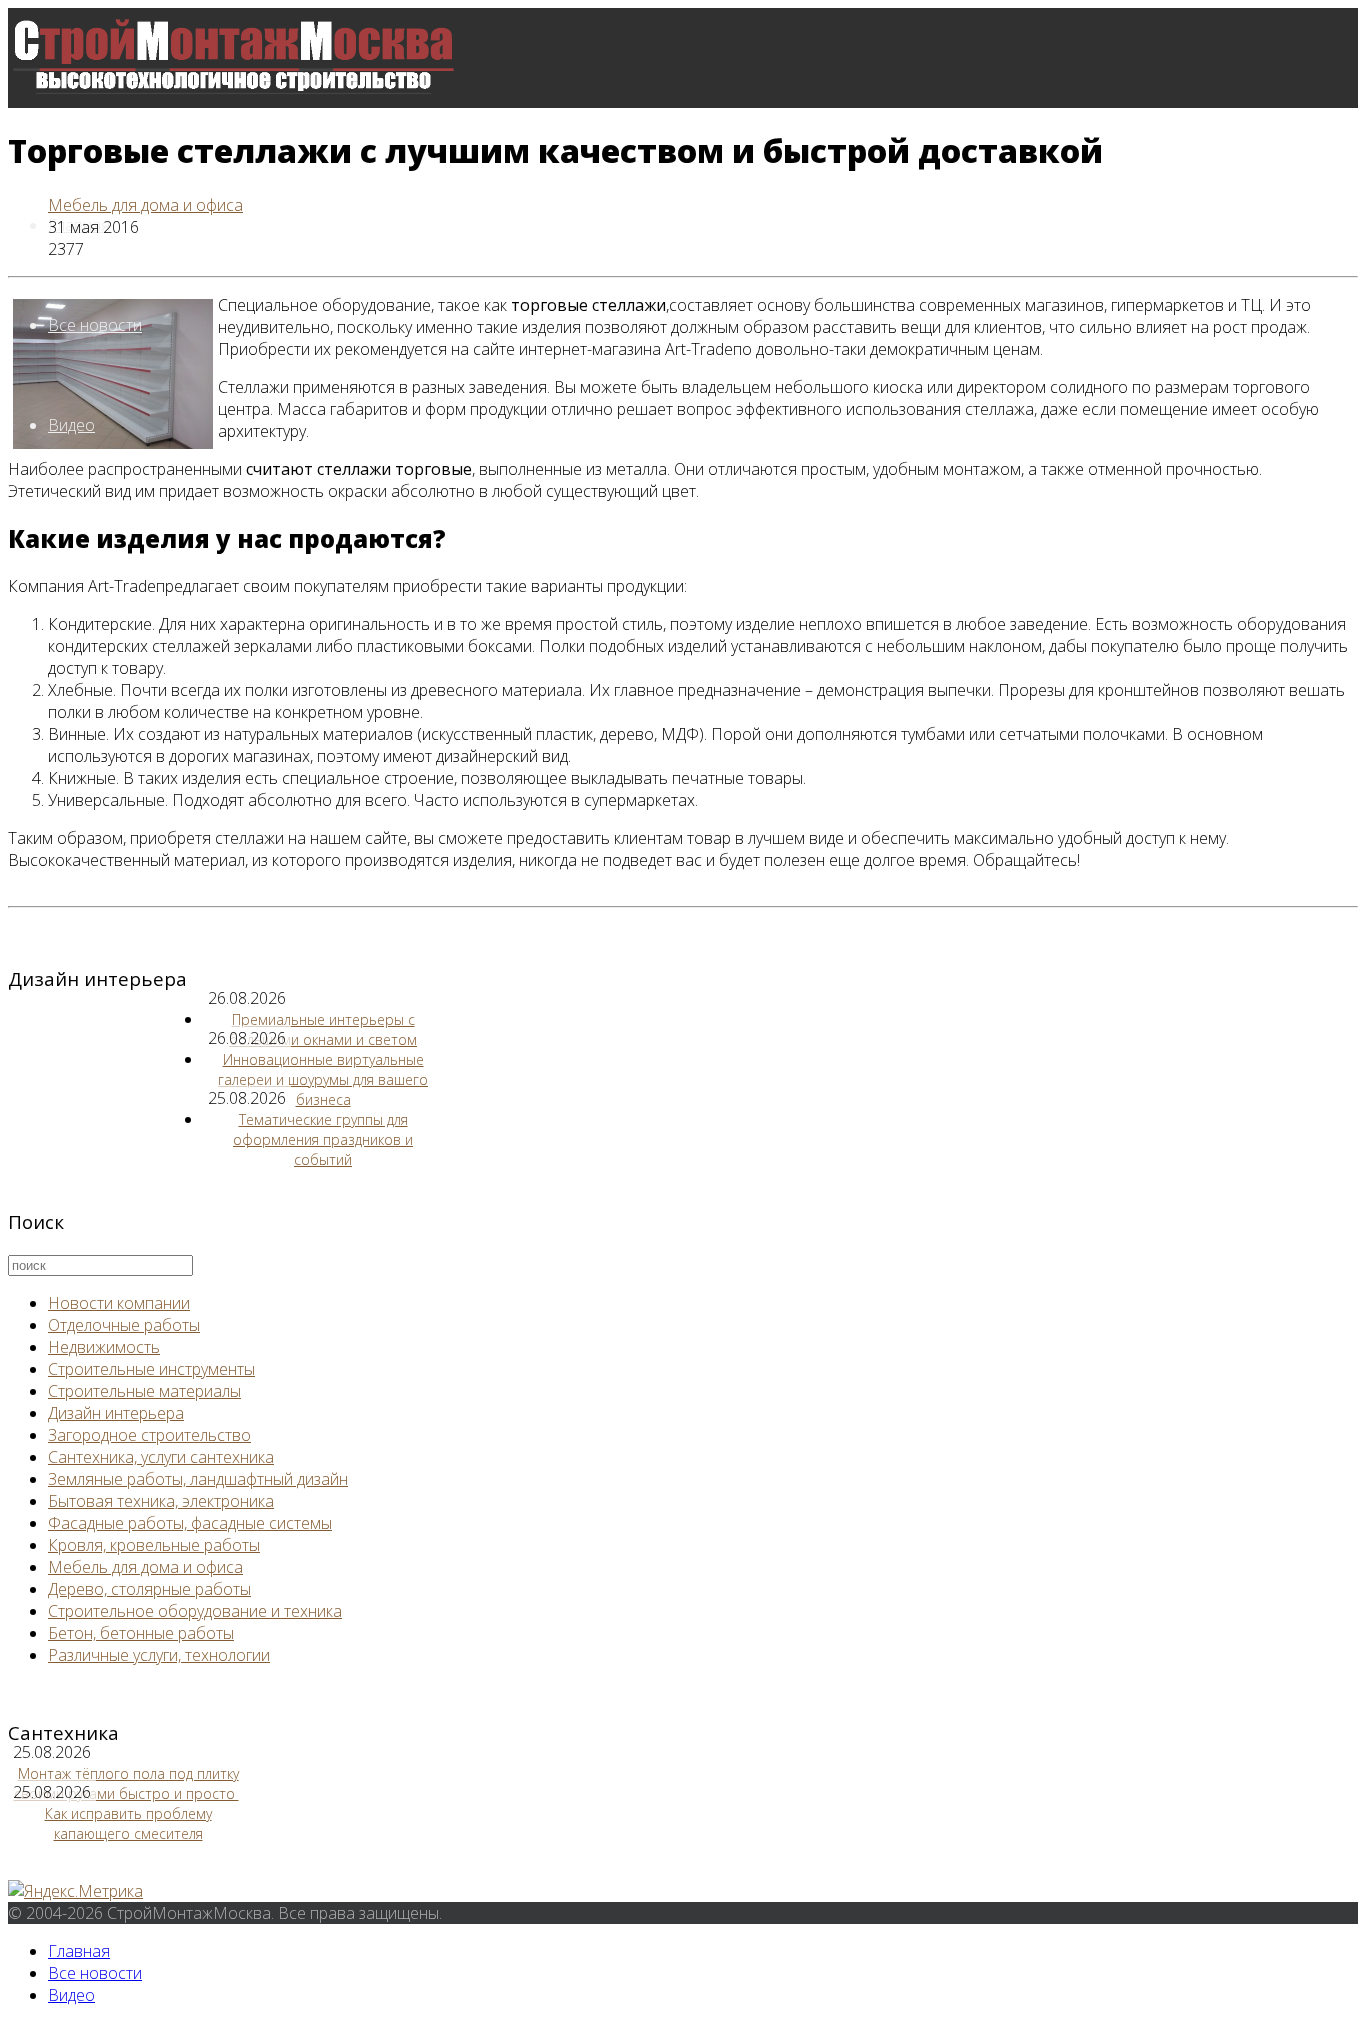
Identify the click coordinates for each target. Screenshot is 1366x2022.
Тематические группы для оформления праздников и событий (323, 1139)
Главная (79, 1951)
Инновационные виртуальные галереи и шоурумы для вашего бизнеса (323, 1079)
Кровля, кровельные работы (154, 1545)
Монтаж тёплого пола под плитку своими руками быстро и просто (126, 1783)
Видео (71, 425)
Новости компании (119, 1303)
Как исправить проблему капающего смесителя (128, 1823)
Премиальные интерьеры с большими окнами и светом (323, 1029)
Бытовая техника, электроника (161, 1501)
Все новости (95, 325)
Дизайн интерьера (116, 1413)
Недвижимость (104, 1347)
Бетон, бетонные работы (141, 1633)
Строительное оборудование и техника (195, 1611)
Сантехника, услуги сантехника (161, 1457)
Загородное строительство (149, 1435)
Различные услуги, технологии (159, 1655)
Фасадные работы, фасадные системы (190, 1523)
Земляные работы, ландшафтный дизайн (198, 1479)
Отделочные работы (124, 1325)
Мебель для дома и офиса (145, 205)
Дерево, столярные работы (149, 1589)
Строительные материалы (144, 1391)
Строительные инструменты (151, 1369)
